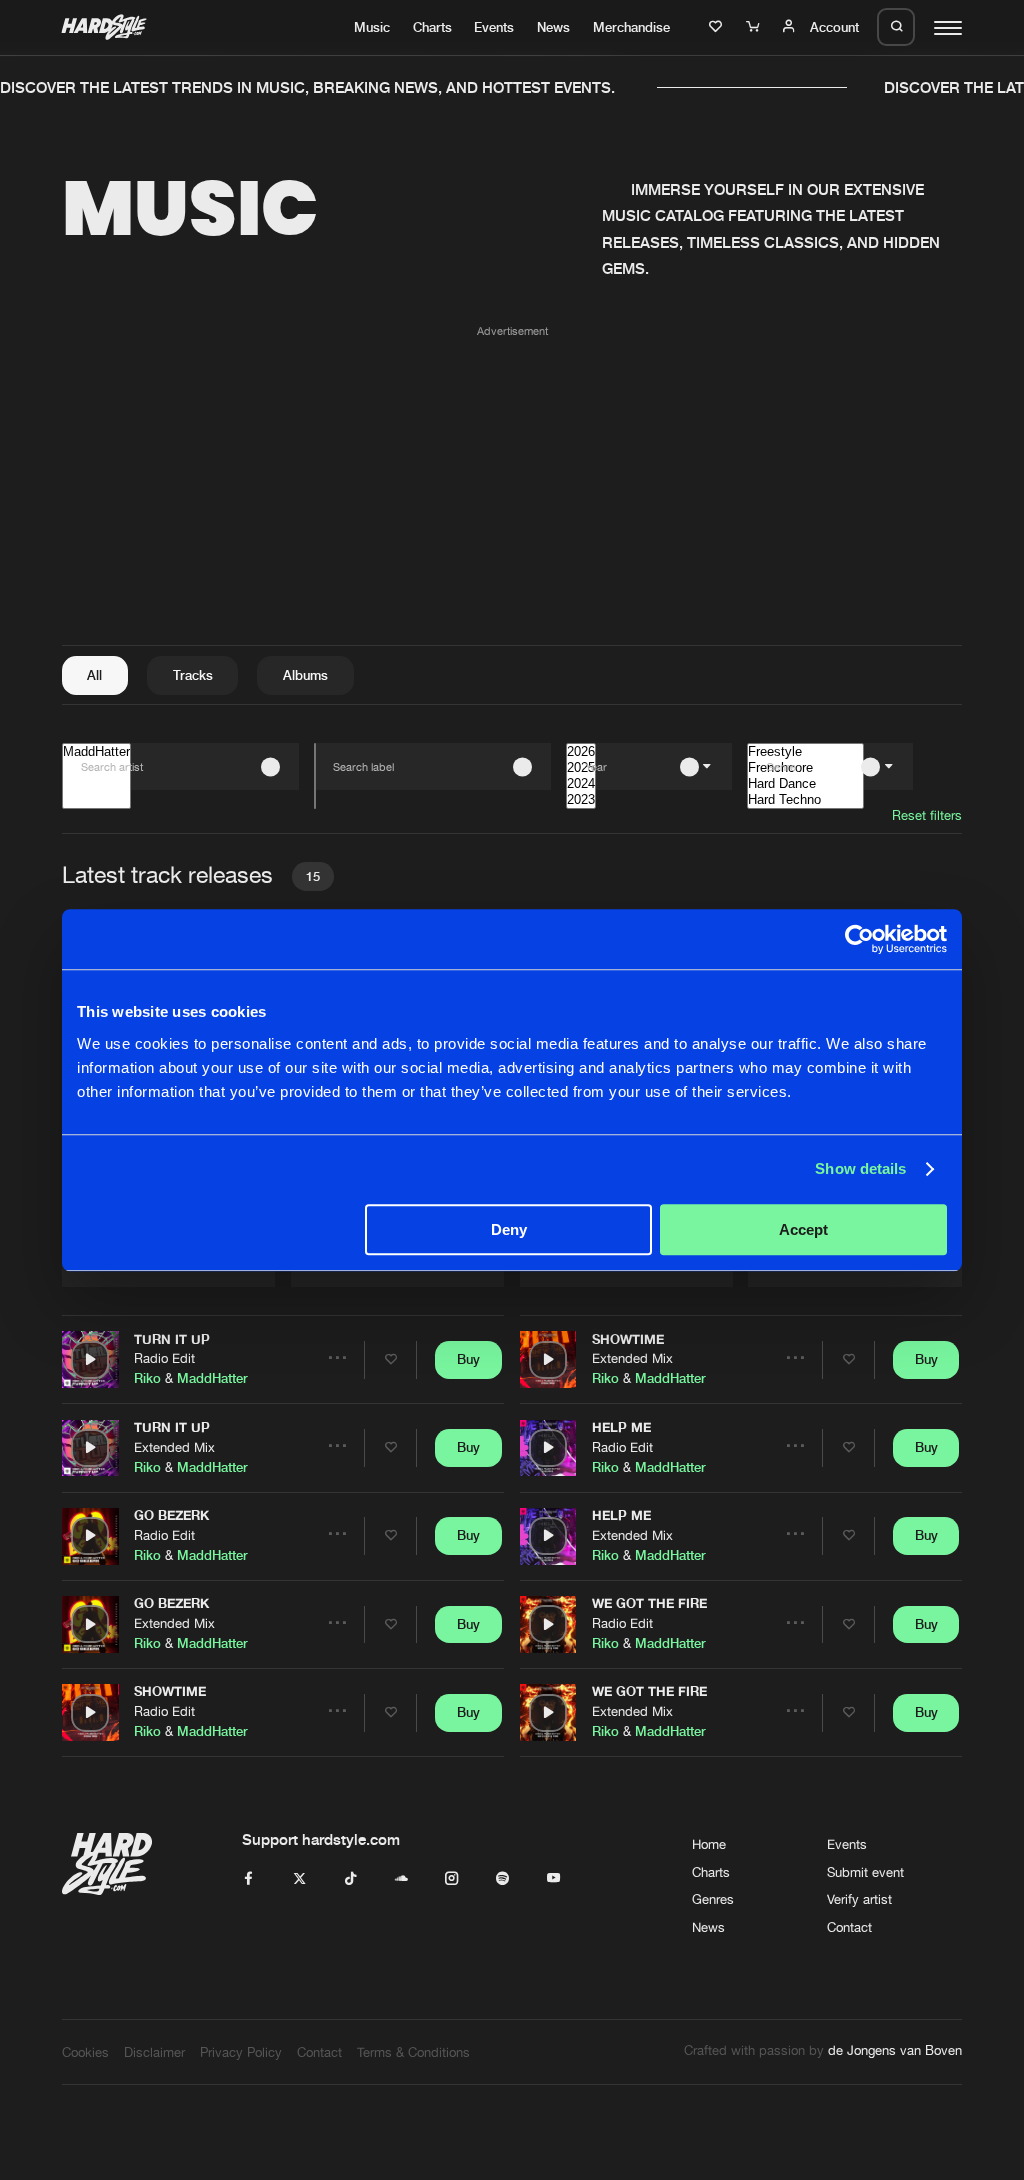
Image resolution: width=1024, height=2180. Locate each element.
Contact (849, 1927)
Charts (432, 27)
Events (494, 27)
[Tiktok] (350, 1879)
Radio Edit (164, 1358)
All (94, 675)
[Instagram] (451, 1879)
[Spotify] (502, 1879)
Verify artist (859, 1899)
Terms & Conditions (413, 2052)
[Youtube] (553, 1879)
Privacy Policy (241, 2052)
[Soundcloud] (401, 1879)
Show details (860, 1168)
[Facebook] (248, 1879)
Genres (713, 1899)
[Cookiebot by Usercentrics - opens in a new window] (859, 939)
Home (709, 1844)
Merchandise (631, 27)
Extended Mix (174, 1447)
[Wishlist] (718, 27)
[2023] (581, 800)
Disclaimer (154, 2052)
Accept (803, 1229)
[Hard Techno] (805, 800)
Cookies (85, 2052)
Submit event (865, 1872)
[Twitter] (299, 1879)
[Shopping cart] (755, 27)
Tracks (193, 675)
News (553, 27)
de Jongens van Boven (895, 2050)
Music (372, 27)
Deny (509, 1229)
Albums (305, 675)
